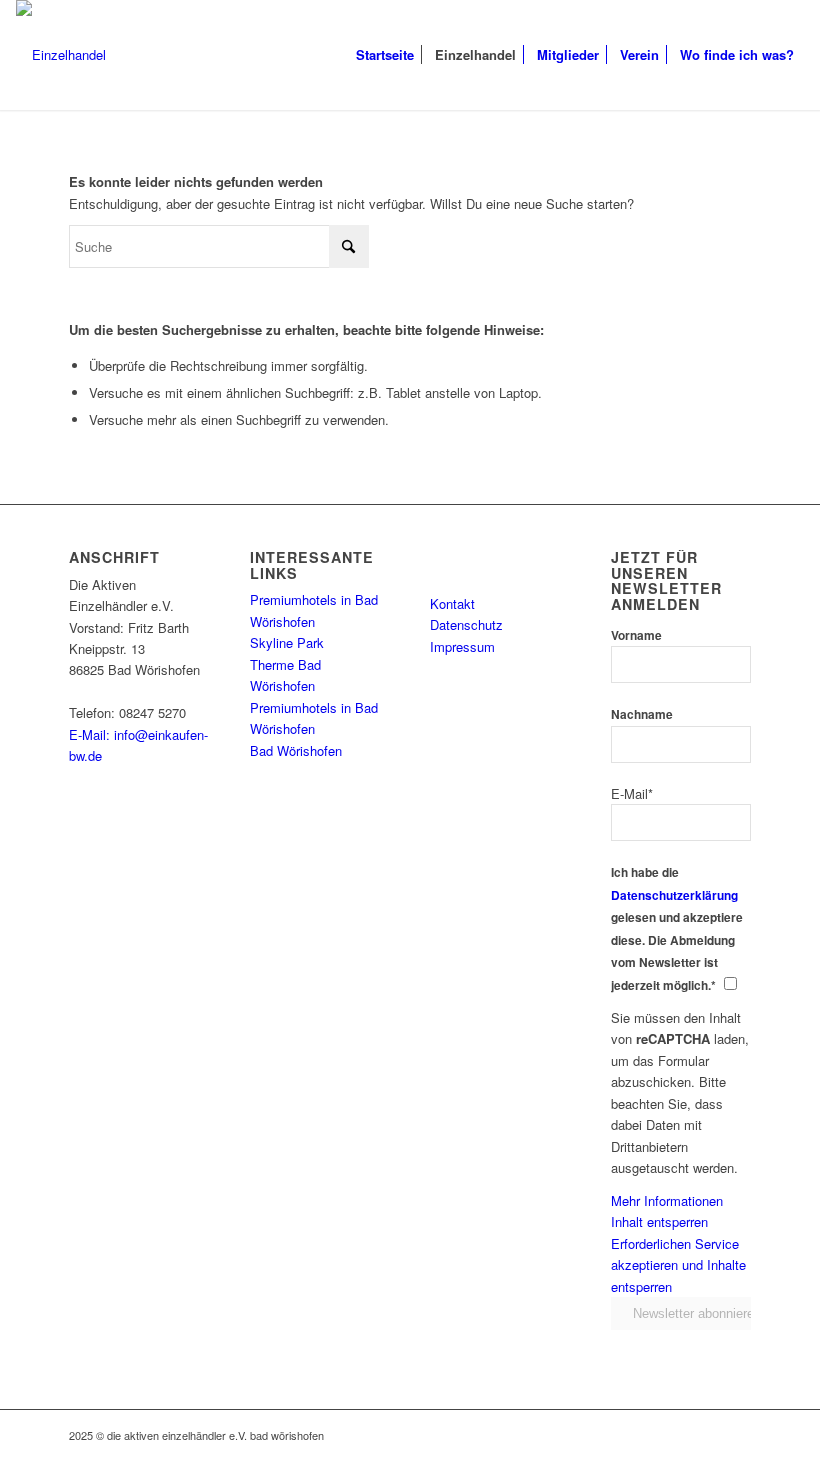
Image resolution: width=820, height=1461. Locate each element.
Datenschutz (466, 624)
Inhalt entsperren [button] (659, 1221)
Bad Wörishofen (296, 750)
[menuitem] (385, 55)
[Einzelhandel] (61, 55)
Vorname (636, 635)
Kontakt (452, 603)
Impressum (462, 646)
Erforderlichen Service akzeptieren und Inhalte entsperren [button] (678, 1265)
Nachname (642, 714)
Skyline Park (287, 642)
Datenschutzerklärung (674, 895)
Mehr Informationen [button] (667, 1200)
